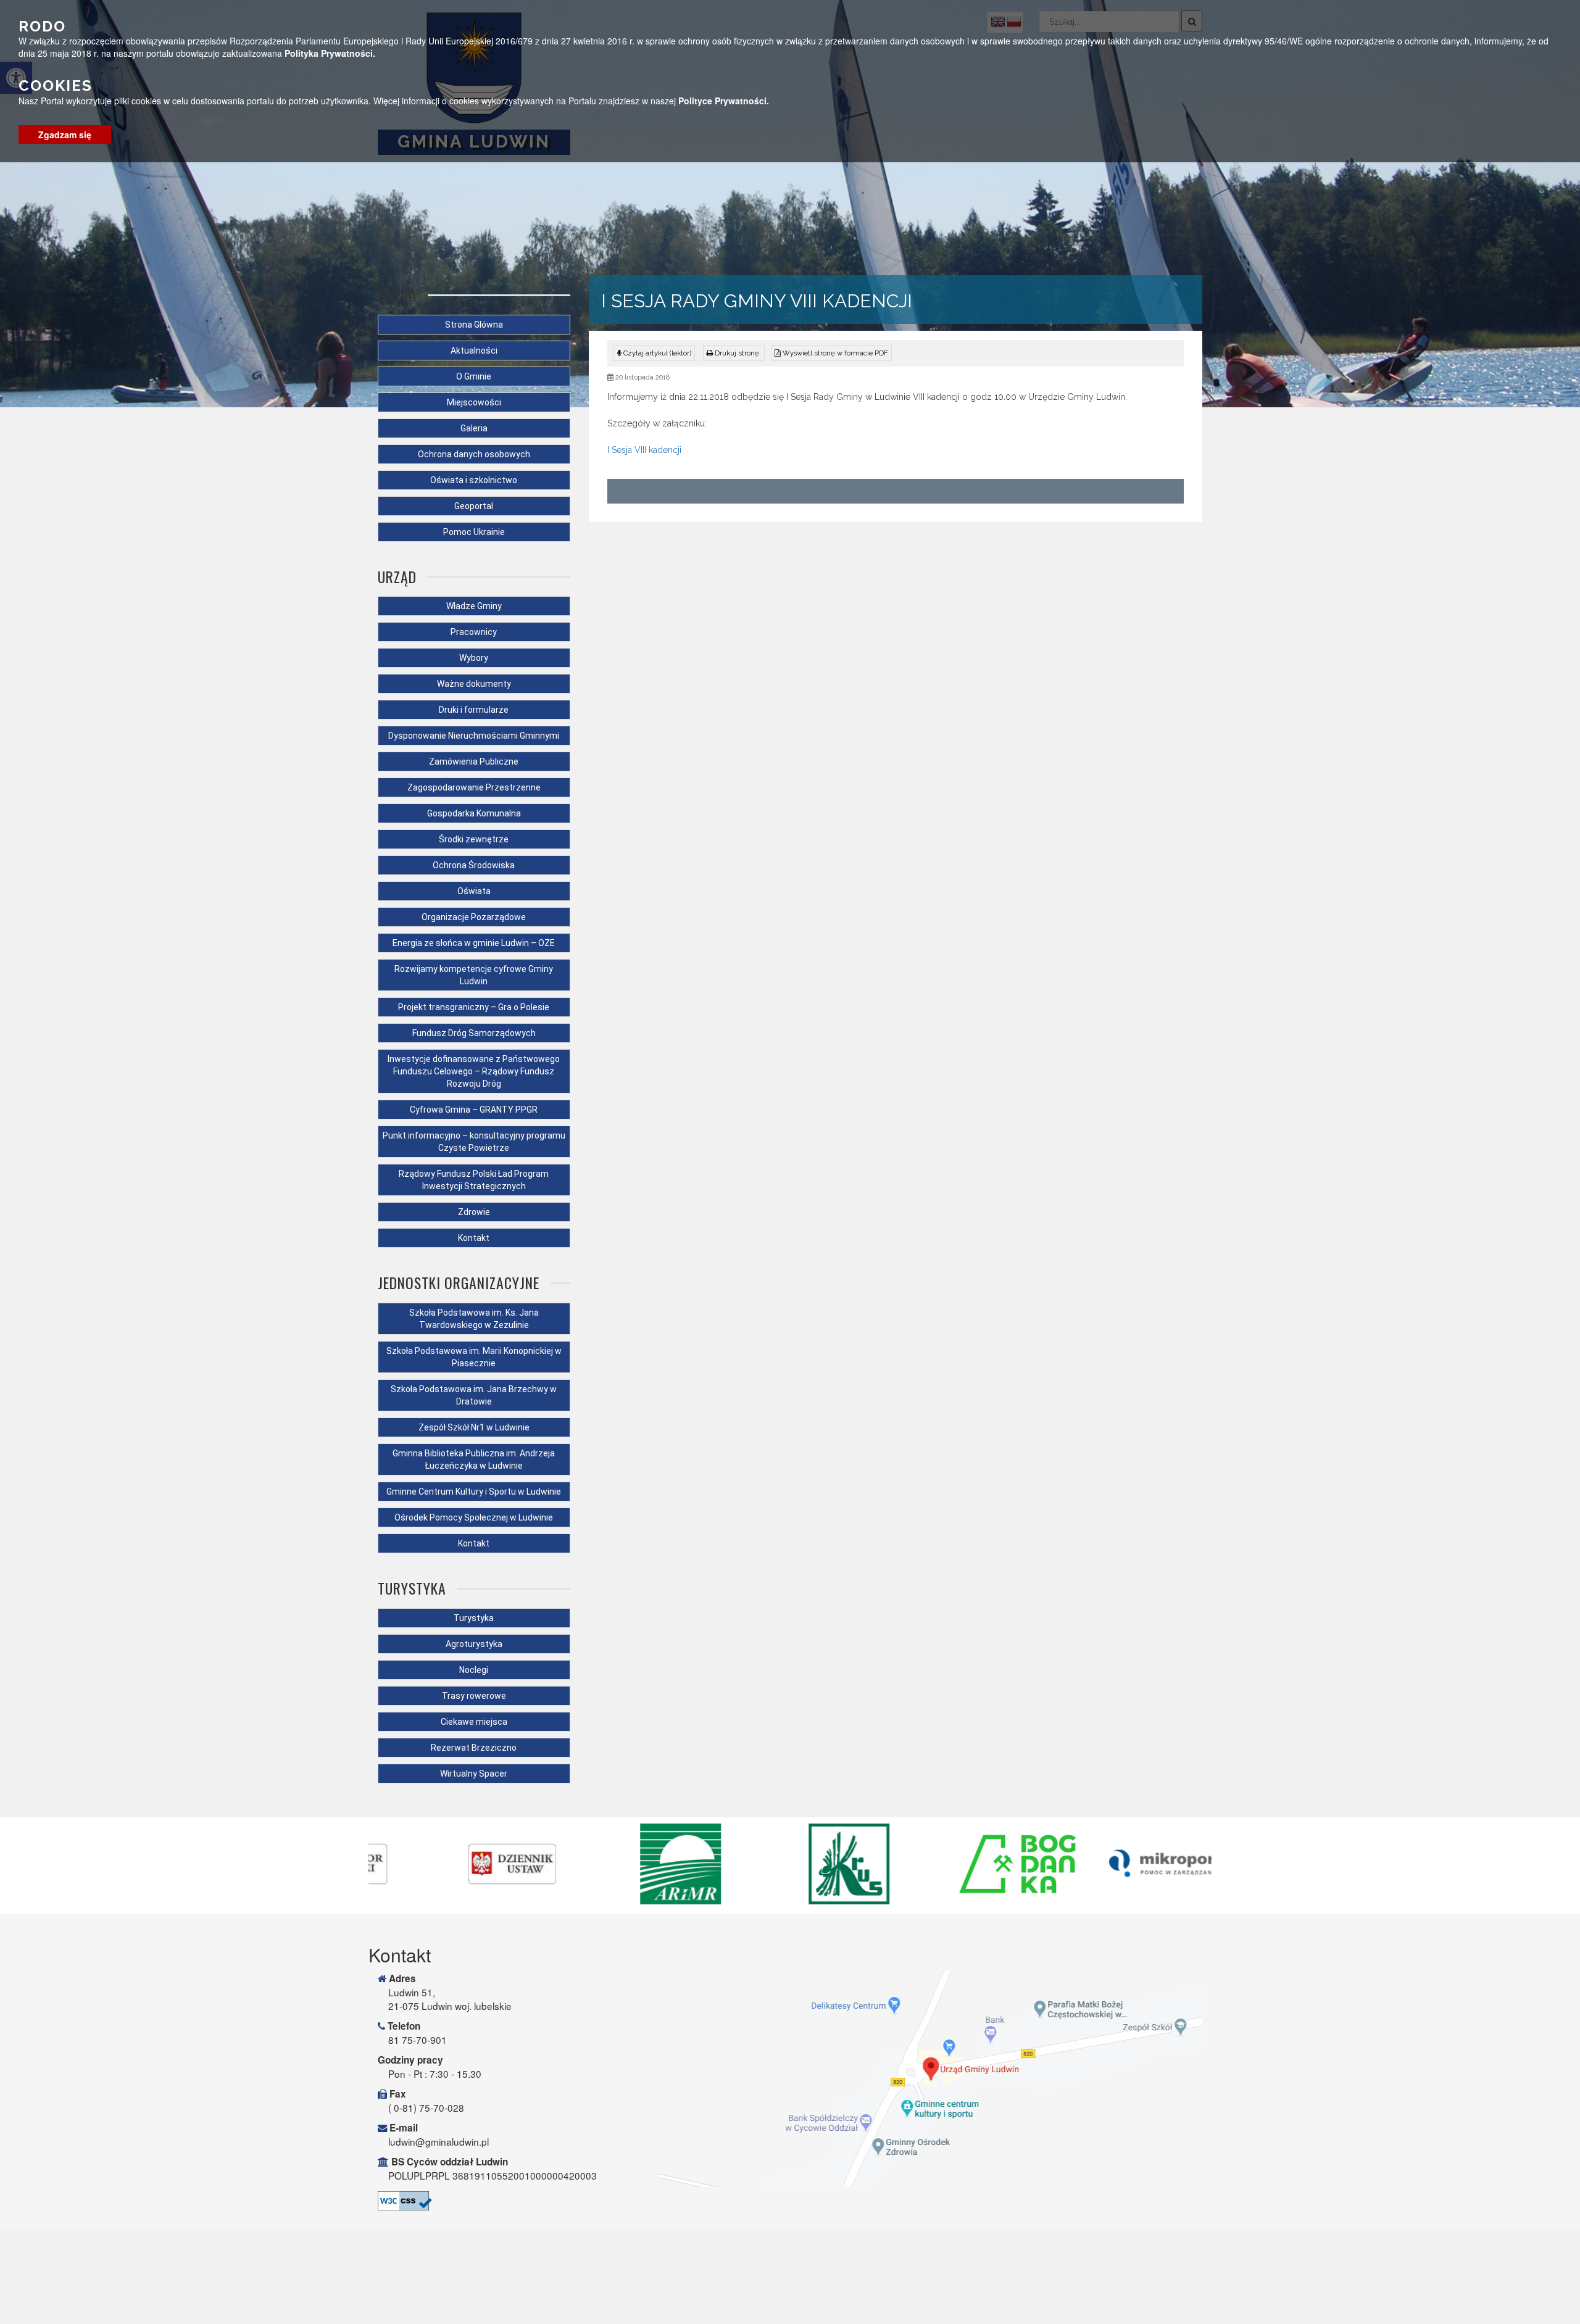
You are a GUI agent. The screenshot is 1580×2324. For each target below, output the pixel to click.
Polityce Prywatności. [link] (724, 101)
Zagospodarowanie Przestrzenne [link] (474, 787)
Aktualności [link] (474, 351)
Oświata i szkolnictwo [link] (474, 480)
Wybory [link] (474, 658)
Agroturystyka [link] (474, 1644)
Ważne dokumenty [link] (474, 684)
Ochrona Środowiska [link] (474, 865)
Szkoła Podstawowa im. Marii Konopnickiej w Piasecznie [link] (474, 1357)
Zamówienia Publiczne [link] (474, 762)
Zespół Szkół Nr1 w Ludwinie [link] (474, 1427)
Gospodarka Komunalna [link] (474, 813)
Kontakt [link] (474, 1238)
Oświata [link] (474, 891)
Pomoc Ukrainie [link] (474, 532)
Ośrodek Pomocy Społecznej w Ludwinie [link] (474, 1517)
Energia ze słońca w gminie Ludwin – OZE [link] (474, 943)
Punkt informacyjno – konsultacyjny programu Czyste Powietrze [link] (474, 1142)
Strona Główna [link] (474, 325)
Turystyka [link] (474, 1618)
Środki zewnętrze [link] (474, 839)
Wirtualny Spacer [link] (474, 1774)
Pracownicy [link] (474, 632)
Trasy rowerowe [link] (474, 1696)
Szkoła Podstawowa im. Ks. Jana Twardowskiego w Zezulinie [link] (474, 1319)
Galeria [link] (474, 428)
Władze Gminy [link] (474, 606)
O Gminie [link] (474, 376)
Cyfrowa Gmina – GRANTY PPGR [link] (474, 1110)
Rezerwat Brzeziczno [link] (474, 1748)
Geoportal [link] (474, 506)
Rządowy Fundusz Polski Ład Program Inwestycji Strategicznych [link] (474, 1180)
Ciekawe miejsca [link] (474, 1722)
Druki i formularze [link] (474, 710)
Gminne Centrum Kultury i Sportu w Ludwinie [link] (474, 1492)
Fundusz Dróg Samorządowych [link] (474, 1033)
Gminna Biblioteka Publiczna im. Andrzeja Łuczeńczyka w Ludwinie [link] (474, 1459)
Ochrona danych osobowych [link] (474, 454)
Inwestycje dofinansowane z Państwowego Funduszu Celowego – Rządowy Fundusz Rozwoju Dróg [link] (474, 1071)
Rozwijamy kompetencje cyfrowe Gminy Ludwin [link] (474, 975)
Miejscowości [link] (474, 402)
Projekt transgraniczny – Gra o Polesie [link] (474, 1007)
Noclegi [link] (474, 1670)
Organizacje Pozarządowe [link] (474, 917)
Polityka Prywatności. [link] (330, 53)
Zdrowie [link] (474, 1212)
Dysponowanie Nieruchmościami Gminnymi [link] (474, 736)
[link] (734, 353)
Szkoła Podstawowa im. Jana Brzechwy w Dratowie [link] (474, 1395)
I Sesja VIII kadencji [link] (644, 450)
